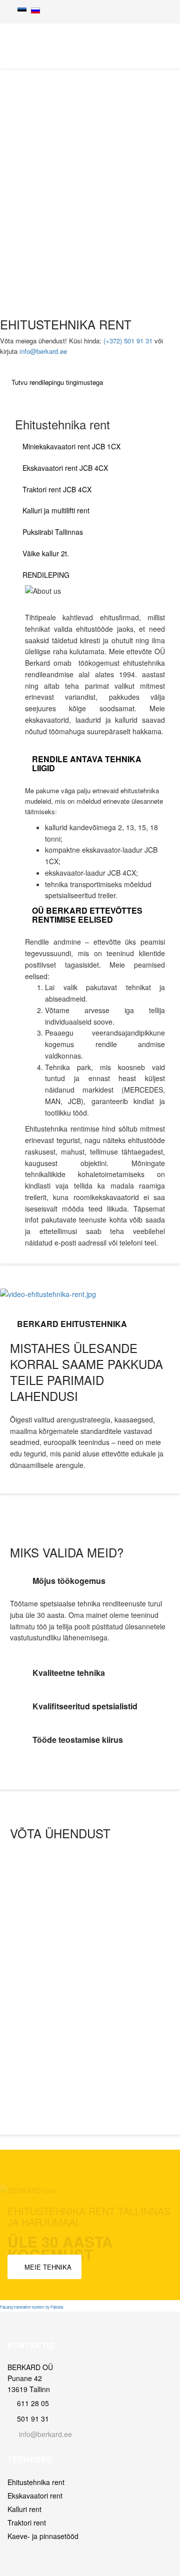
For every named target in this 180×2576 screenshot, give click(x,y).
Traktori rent (27, 2523)
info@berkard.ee (43, 351)
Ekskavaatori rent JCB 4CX (65, 468)
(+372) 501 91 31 (128, 341)
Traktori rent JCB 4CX (57, 489)
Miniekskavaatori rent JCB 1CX (71, 446)
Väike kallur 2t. (46, 553)
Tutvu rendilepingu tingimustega (57, 382)
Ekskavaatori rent (35, 2496)
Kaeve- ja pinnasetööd (43, 2536)
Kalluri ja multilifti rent (56, 510)
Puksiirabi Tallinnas (53, 532)
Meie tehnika (47, 2267)
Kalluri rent (24, 2509)
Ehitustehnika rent (36, 2482)
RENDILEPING (46, 575)
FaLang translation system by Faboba (31, 2307)
